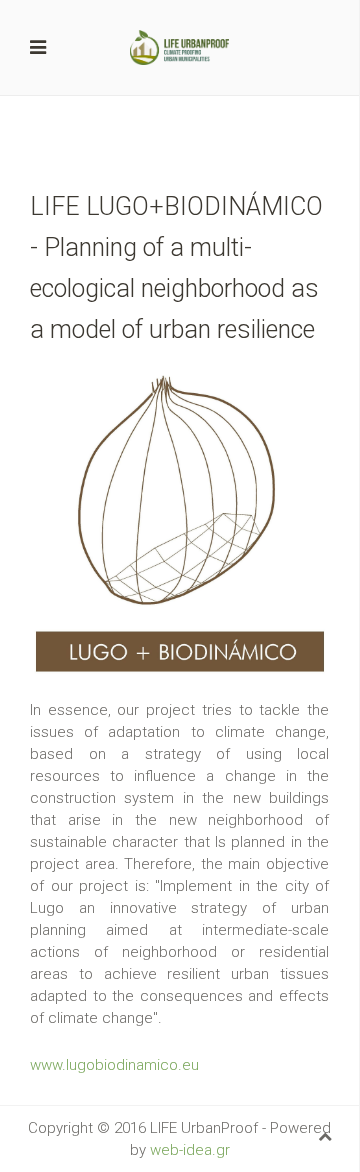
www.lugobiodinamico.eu (114, 1065)
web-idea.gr (190, 1150)
